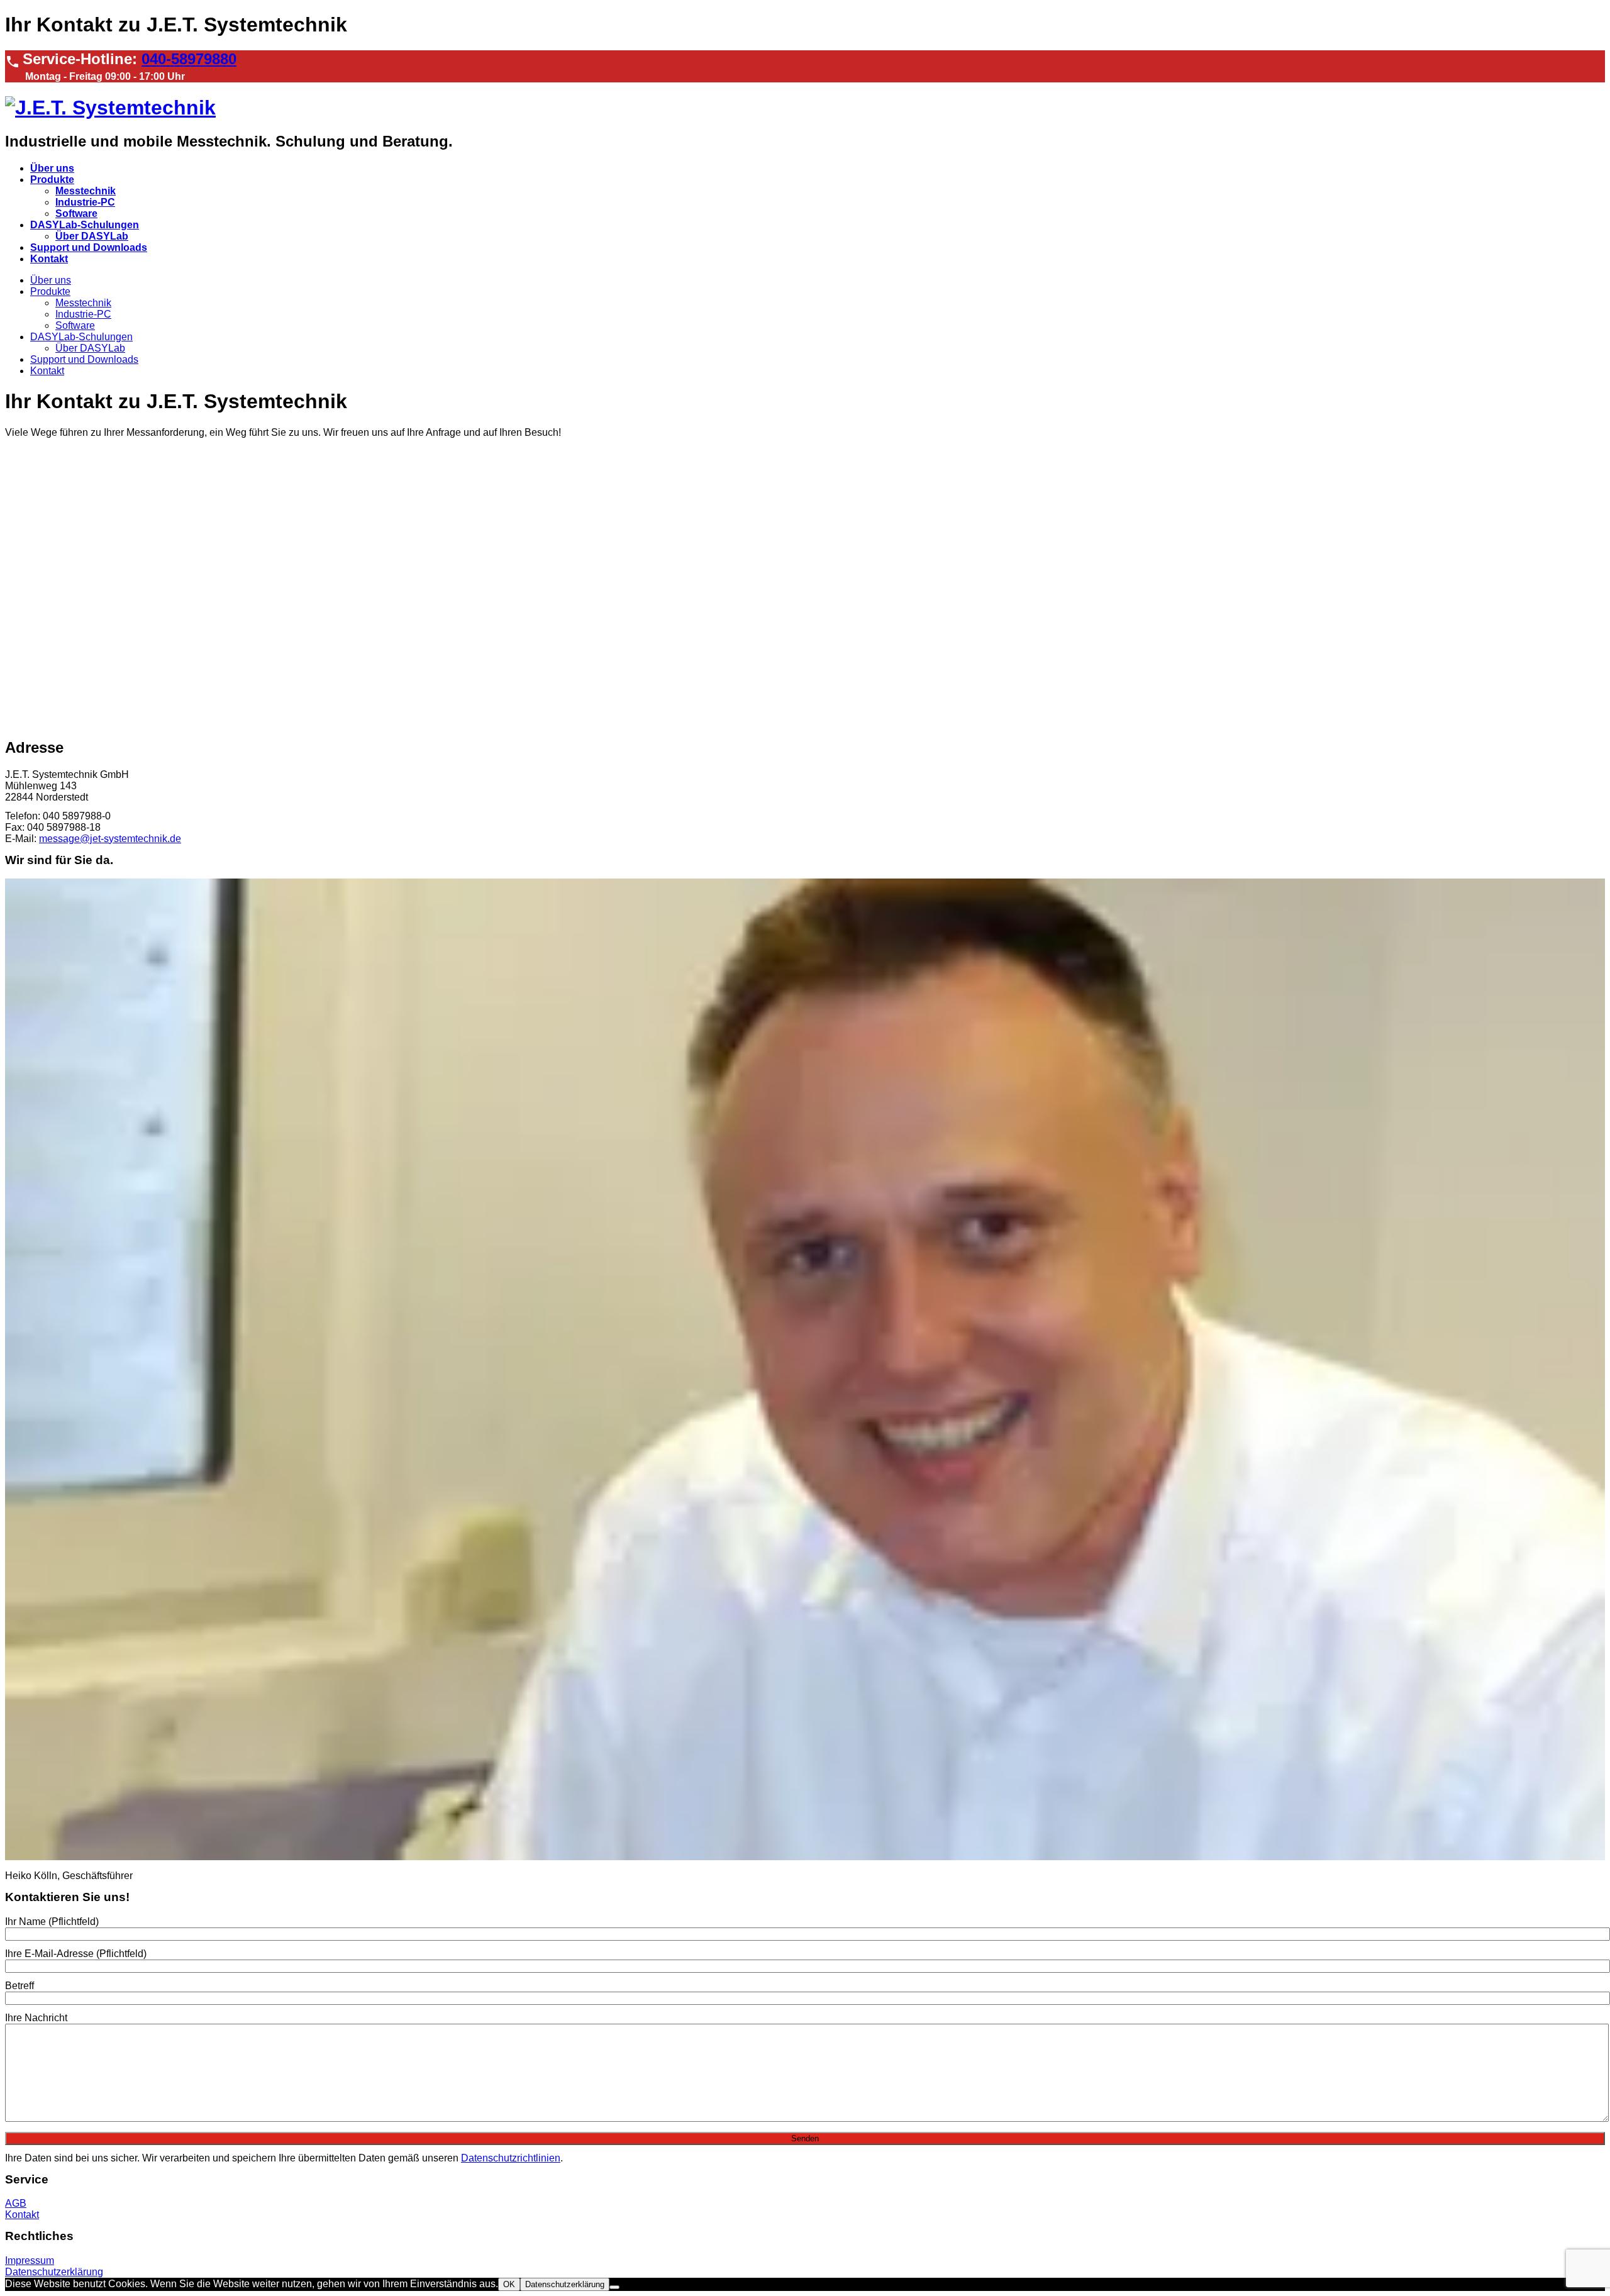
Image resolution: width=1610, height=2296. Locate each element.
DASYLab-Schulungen (85, 225)
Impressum (30, 2260)
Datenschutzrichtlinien (511, 2158)
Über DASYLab (92, 236)
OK (509, 2284)
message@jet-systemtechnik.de (110, 839)
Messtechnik (86, 191)
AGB (16, 2203)
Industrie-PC (85, 202)
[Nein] (614, 2287)
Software (76, 214)
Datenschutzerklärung (54, 2272)
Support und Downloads (89, 247)
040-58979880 (189, 59)
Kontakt (49, 259)
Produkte (52, 180)
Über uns (52, 168)
